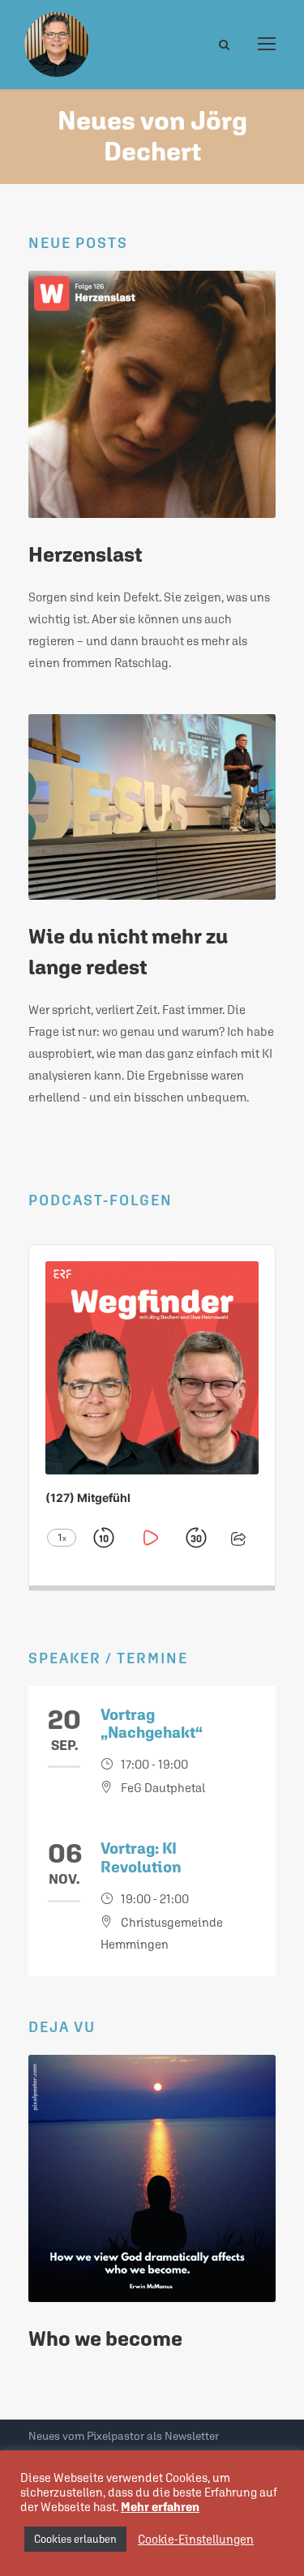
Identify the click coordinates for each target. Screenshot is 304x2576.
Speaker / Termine (108, 1658)
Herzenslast (85, 554)
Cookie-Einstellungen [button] (196, 2539)
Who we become (105, 2339)
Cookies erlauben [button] (75, 2539)
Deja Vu (62, 2027)
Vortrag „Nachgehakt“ (152, 1724)
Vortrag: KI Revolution (141, 1857)
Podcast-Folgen (101, 1200)
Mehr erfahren (160, 2507)
